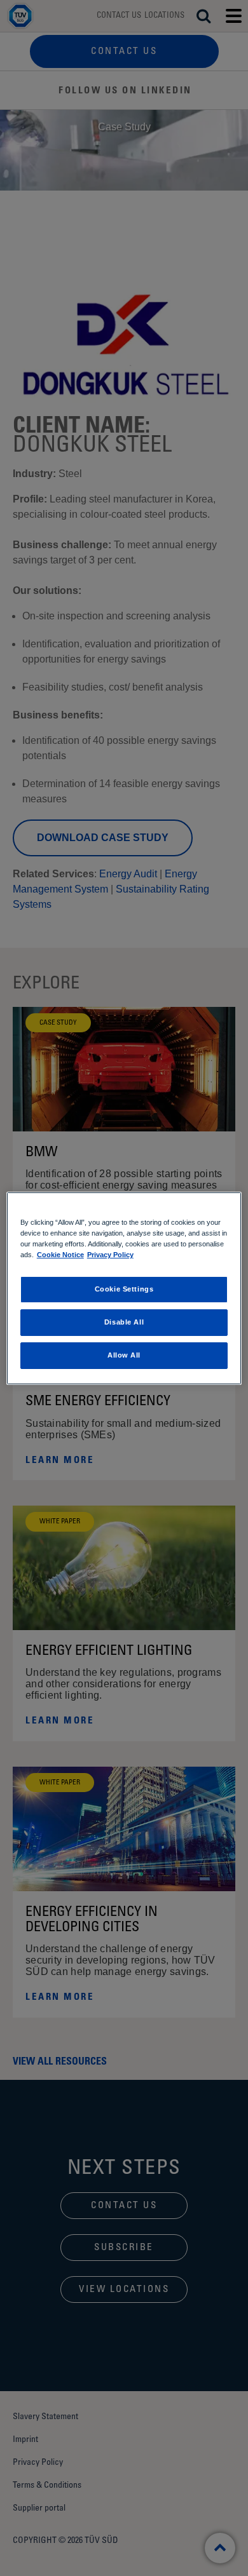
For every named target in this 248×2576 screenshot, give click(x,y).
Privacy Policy (110, 1255)
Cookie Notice (60, 1255)
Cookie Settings (124, 1289)
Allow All (124, 1355)
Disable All (124, 1322)
